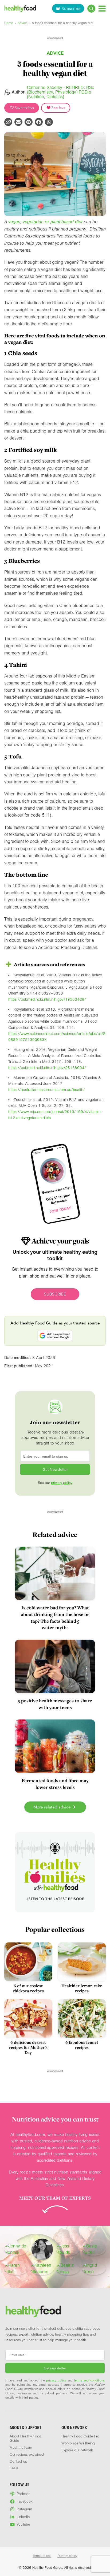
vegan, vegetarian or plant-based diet (45, 222)
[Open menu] (102, 8)
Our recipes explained (27, 2455)
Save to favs (24, 108)
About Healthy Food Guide (25, 2439)
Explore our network (77, 2450)
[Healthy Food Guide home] (33, 2311)
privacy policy (62, 1483)
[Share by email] (18, 122)
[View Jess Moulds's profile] (68, 2249)
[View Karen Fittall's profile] (16, 2269)
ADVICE (55, 53)
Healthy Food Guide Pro (80, 2436)
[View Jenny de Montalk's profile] (16, 2249)
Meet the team (21, 2448)
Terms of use (42, 2556)
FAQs (14, 2468)
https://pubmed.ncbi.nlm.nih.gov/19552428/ (47, 999)
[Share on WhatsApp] (49, 122)
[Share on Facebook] (39, 122)
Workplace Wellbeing (78, 2443)
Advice (23, 23)
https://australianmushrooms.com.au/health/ (47, 1090)
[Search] (91, 9)
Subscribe (71, 8)
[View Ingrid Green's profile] (94, 2269)
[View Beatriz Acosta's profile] (68, 2269)
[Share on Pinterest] (29, 122)
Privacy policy (67, 2556)
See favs (58, 108)
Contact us (18, 2462)
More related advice (53, 1807)
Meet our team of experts (55, 2198)
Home (9, 23)
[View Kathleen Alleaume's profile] (42, 2269)
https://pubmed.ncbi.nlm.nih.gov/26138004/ (47, 1068)
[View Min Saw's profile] (42, 2249)
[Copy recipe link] (8, 122)
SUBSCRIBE (55, 1294)
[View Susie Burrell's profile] (94, 2249)
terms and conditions (89, 2380)
